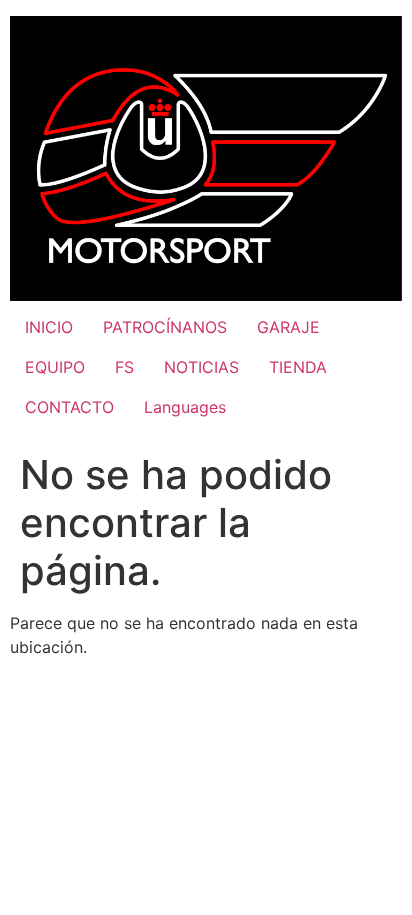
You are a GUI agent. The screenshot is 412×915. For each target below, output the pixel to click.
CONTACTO (69, 407)
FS (124, 367)
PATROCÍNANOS (165, 327)
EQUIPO (55, 367)
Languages (185, 407)
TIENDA (298, 367)
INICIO (49, 327)
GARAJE (288, 327)
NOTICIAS (201, 367)
